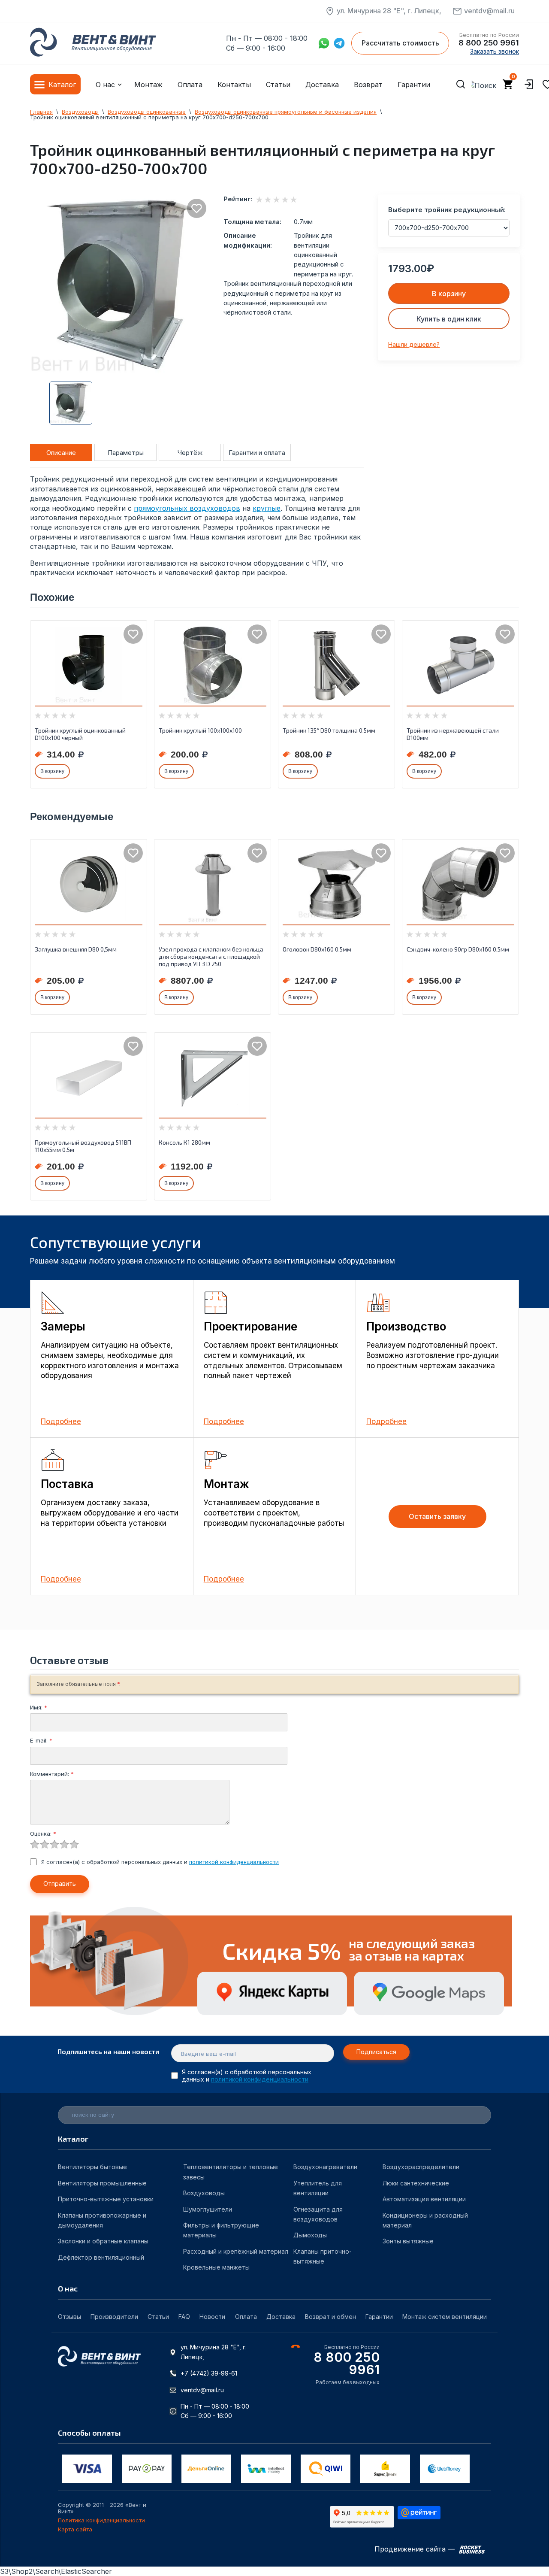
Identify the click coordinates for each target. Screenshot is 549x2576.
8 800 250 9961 (489, 43)
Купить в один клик (449, 319)
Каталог (62, 85)
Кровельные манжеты (216, 2267)
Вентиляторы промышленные (102, 2183)
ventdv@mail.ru (489, 11)
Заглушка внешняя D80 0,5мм (76, 949)
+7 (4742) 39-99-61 (209, 2373)
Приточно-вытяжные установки (106, 2199)
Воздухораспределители (421, 2167)
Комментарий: (52, 1774)
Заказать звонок (495, 51)
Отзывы (69, 2317)
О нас (105, 85)
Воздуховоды (204, 2193)
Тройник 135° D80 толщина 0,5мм (329, 730)
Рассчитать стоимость (400, 43)
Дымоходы (310, 2235)
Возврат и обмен (330, 2317)
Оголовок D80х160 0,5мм (317, 949)
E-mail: (41, 1740)
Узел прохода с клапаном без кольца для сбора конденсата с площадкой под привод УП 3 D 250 (211, 956)
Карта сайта (75, 2529)
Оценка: (43, 1834)
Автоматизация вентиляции (424, 2199)
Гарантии (414, 85)
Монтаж (148, 85)
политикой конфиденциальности (234, 1862)
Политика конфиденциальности (101, 2520)
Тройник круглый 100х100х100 (200, 730)
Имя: (39, 1707)
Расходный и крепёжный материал (236, 2251)
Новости (212, 2317)
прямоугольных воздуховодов (187, 508)
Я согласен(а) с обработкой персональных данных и (160, 1862)
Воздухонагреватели (325, 2167)
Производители (114, 2317)
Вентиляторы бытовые (92, 2167)
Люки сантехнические (416, 2183)
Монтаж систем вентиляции (445, 2317)
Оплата (190, 85)
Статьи (278, 85)
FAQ (184, 2317)
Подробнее (61, 1421)
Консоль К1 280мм (184, 1142)
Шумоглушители (208, 2209)
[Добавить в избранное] (197, 208)
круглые (267, 508)
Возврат (368, 85)
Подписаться (376, 2052)
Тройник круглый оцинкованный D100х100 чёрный (80, 734)
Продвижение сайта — (416, 2549)
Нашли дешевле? (414, 344)
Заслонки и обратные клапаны (103, 2241)
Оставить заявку (437, 1516)
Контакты (234, 85)
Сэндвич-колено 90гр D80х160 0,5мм (458, 949)
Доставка (322, 85)
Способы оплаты (89, 2433)
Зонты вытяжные (408, 2241)
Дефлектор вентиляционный (101, 2257)
